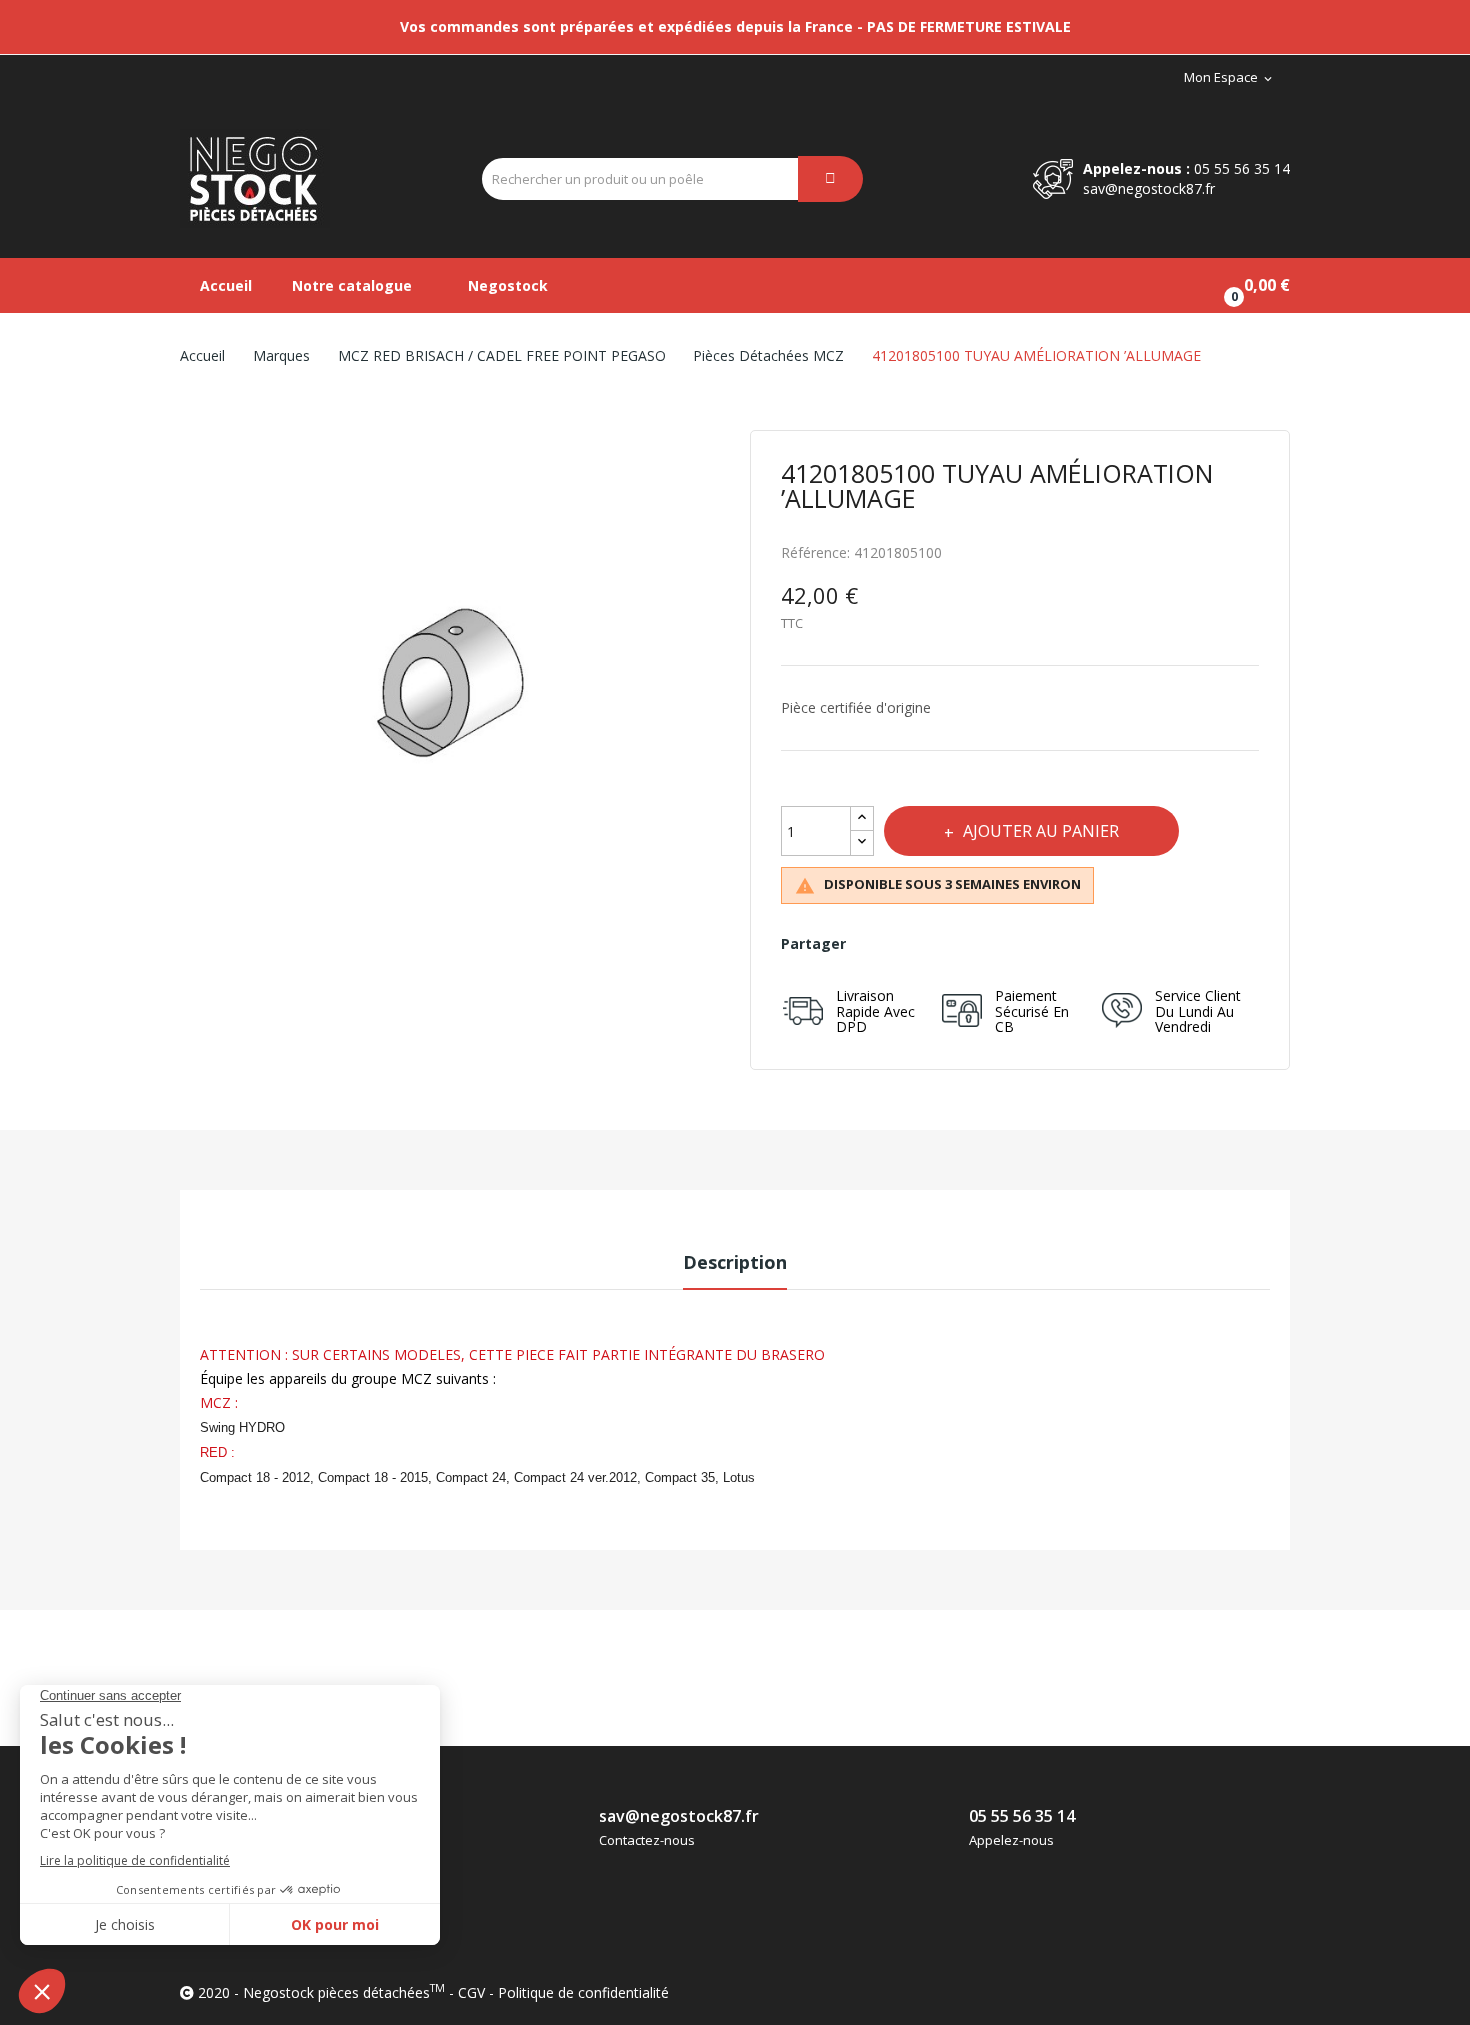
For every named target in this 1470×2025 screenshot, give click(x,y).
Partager (875, 944)
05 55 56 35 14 (1242, 168)
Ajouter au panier (1041, 831)
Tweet (919, 944)
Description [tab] (735, 1262)
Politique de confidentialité (583, 1992)
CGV (471, 1992)
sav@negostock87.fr (1149, 188)
